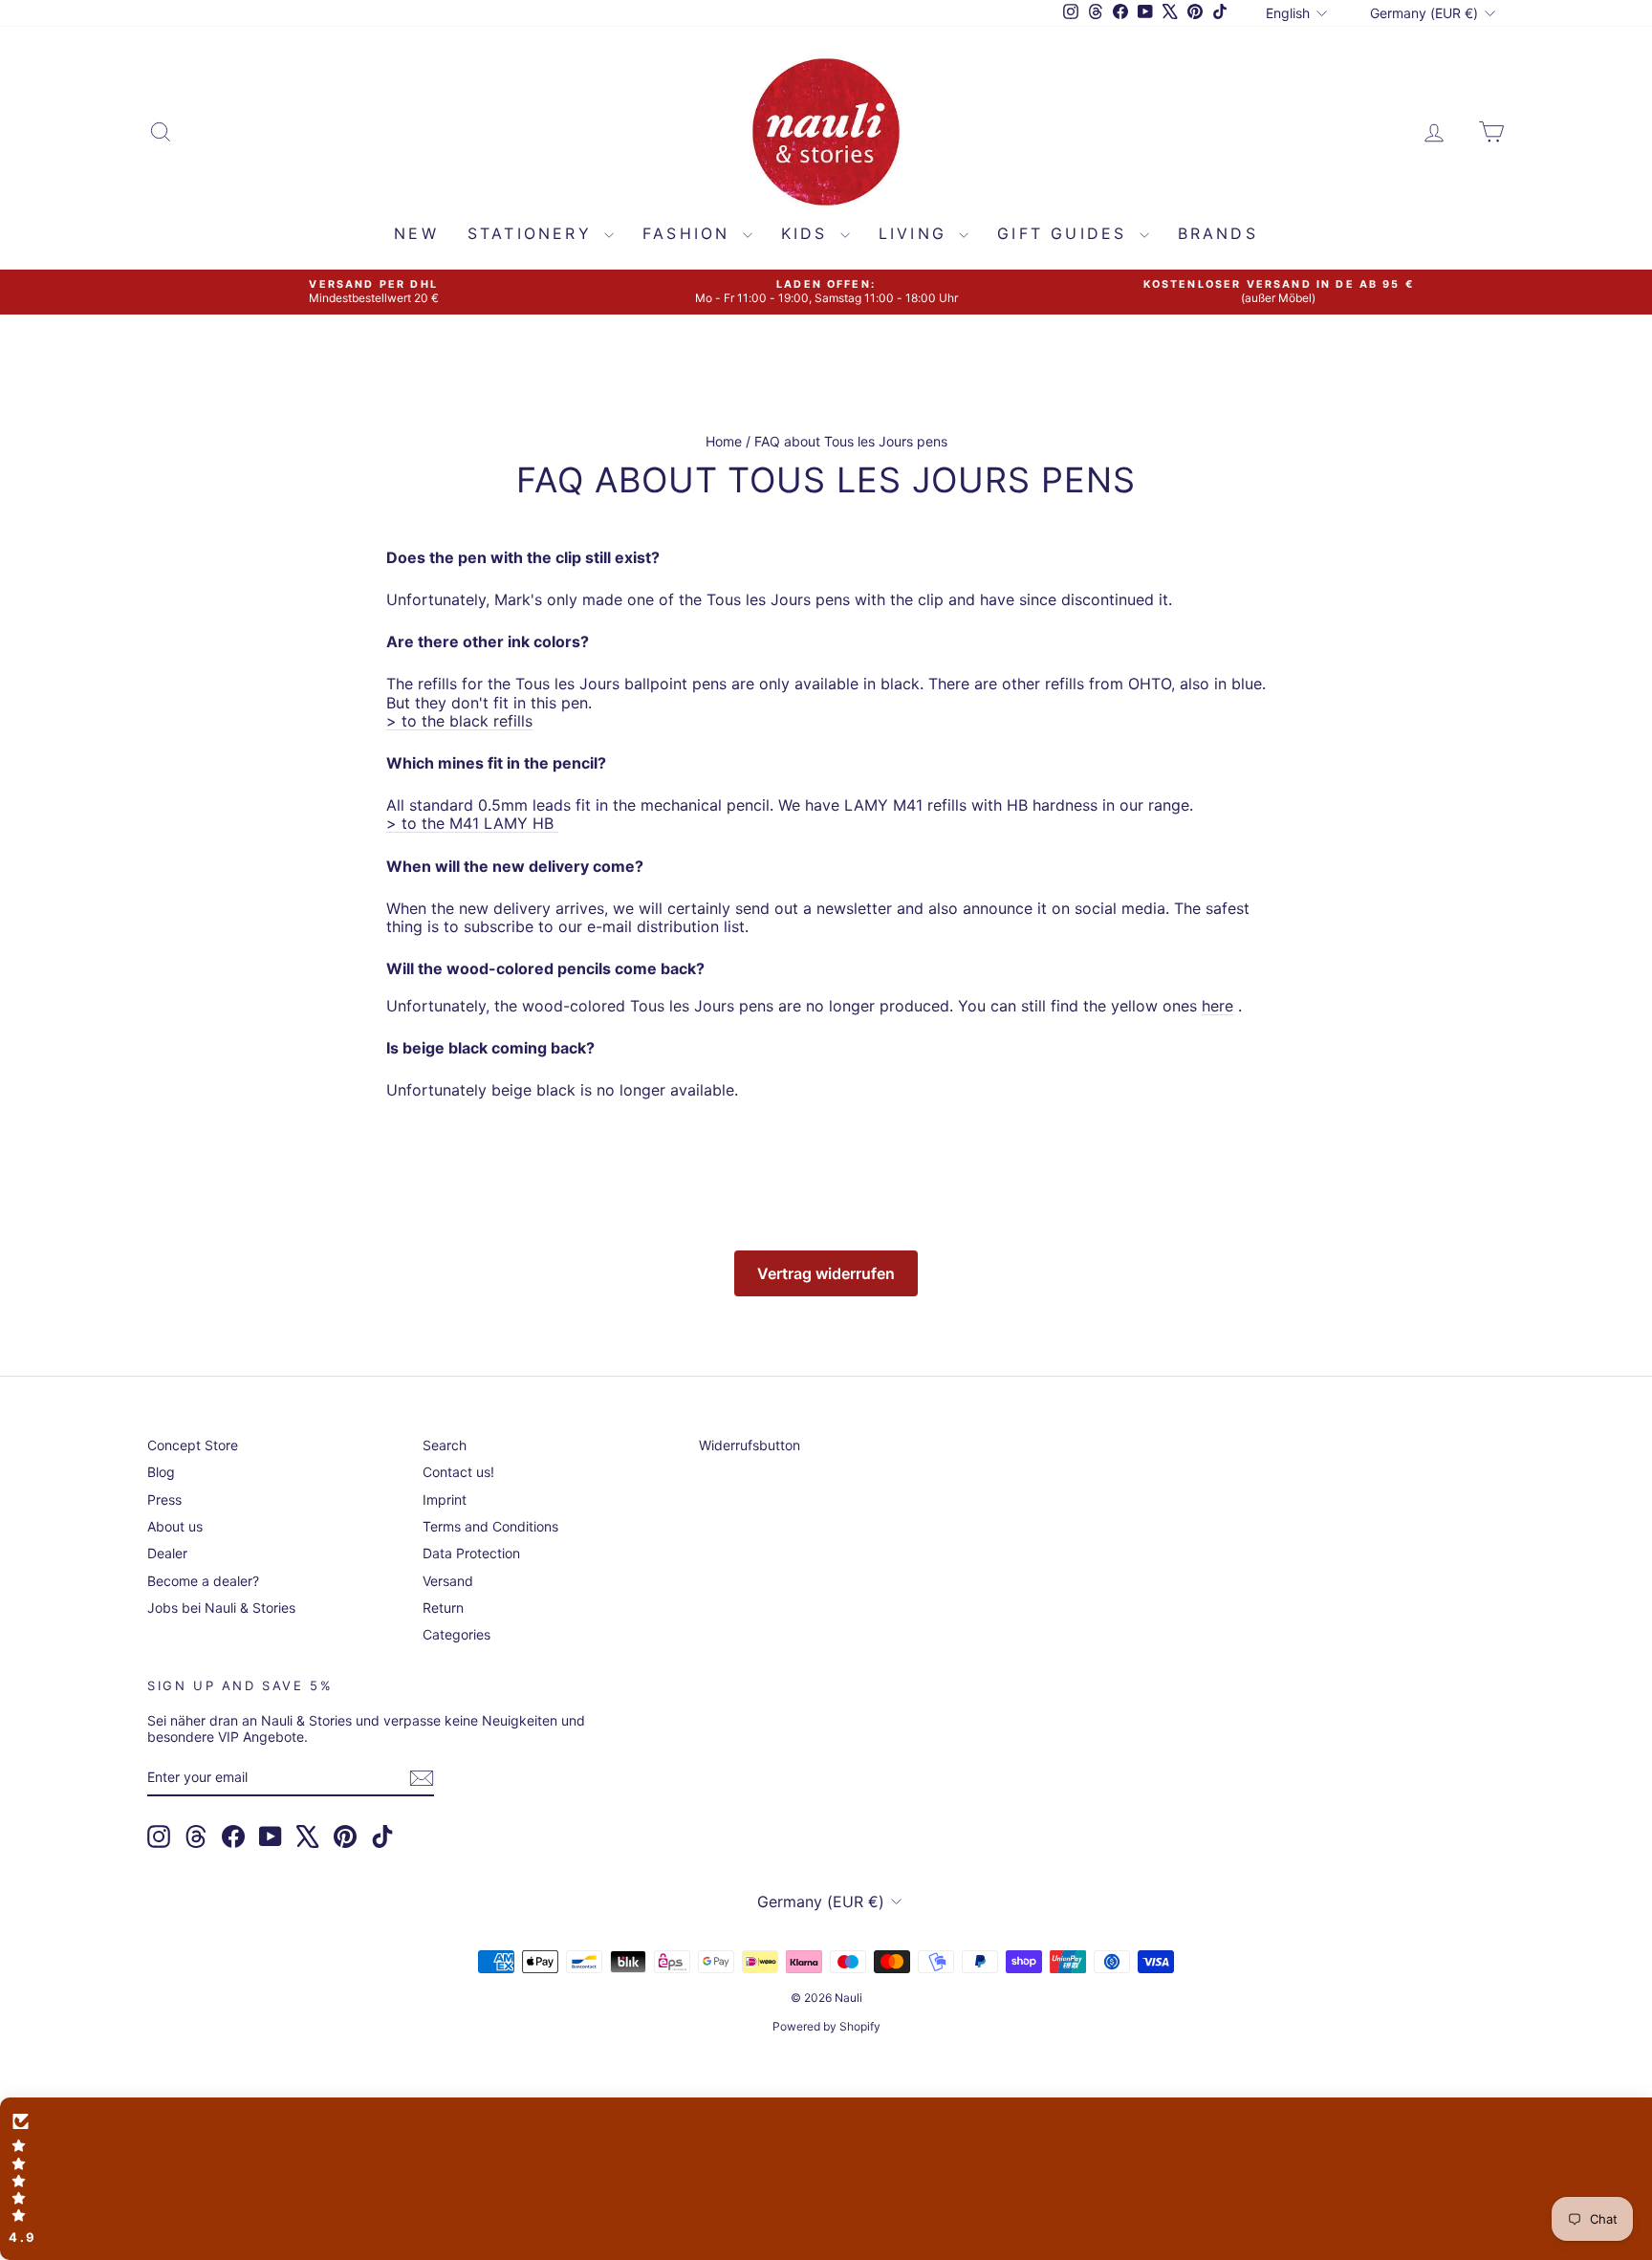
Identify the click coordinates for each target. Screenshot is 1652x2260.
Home (724, 441)
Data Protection (471, 1553)
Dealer (167, 1553)
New (416, 233)
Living (916, 233)
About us (175, 1526)
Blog (161, 1472)
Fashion (690, 233)
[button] (826, 2179)
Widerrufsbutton (750, 1445)
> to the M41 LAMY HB (470, 823)
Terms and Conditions (490, 1526)
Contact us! (458, 1472)
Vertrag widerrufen (826, 1273)
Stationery (533, 233)
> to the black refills (459, 721)
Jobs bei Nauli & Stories (221, 1608)
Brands (1218, 233)
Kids (808, 233)
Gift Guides (1065, 233)
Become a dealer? (203, 1581)
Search (445, 1445)
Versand (448, 1581)
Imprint (445, 1499)
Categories (456, 1634)
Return (443, 1608)
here (1217, 1006)
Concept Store (193, 1445)
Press (164, 1499)
